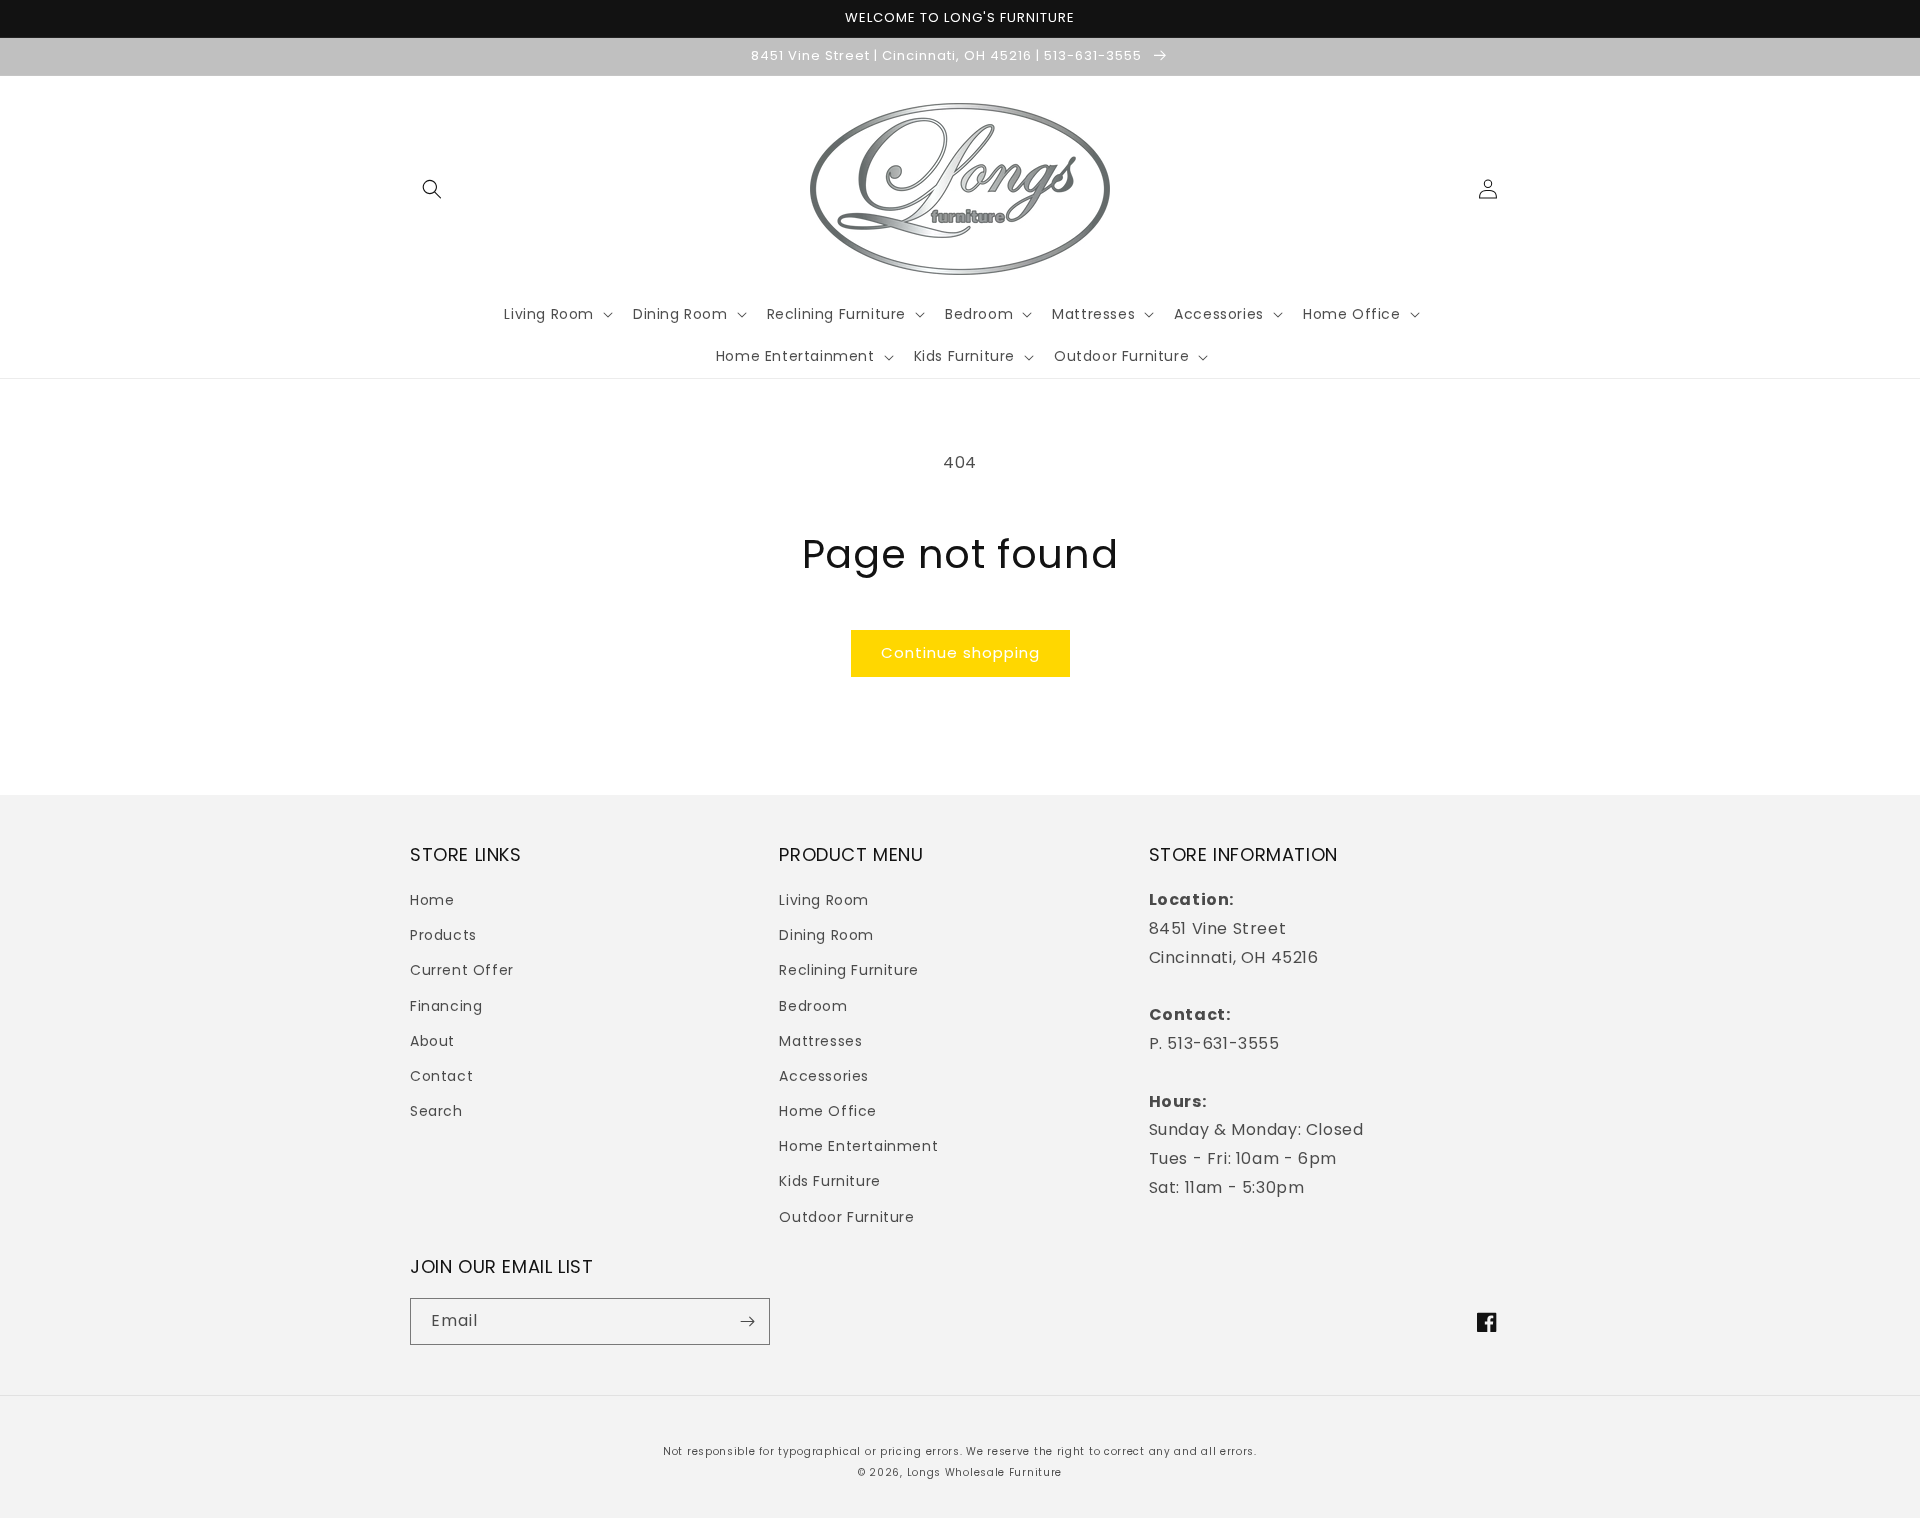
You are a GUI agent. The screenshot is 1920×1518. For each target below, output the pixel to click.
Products (443, 935)
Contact (441, 1076)
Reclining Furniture (848, 970)
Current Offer (462, 970)
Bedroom (813, 1006)
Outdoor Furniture (846, 1217)
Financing (446, 1006)
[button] (432, 189)
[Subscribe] (747, 1321)
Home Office (828, 1111)
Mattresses (820, 1041)
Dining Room (826, 935)
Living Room (824, 900)
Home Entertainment (858, 1146)
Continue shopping (960, 652)
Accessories (824, 1076)
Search (436, 1111)
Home (432, 900)
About (432, 1041)
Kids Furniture (829, 1181)
